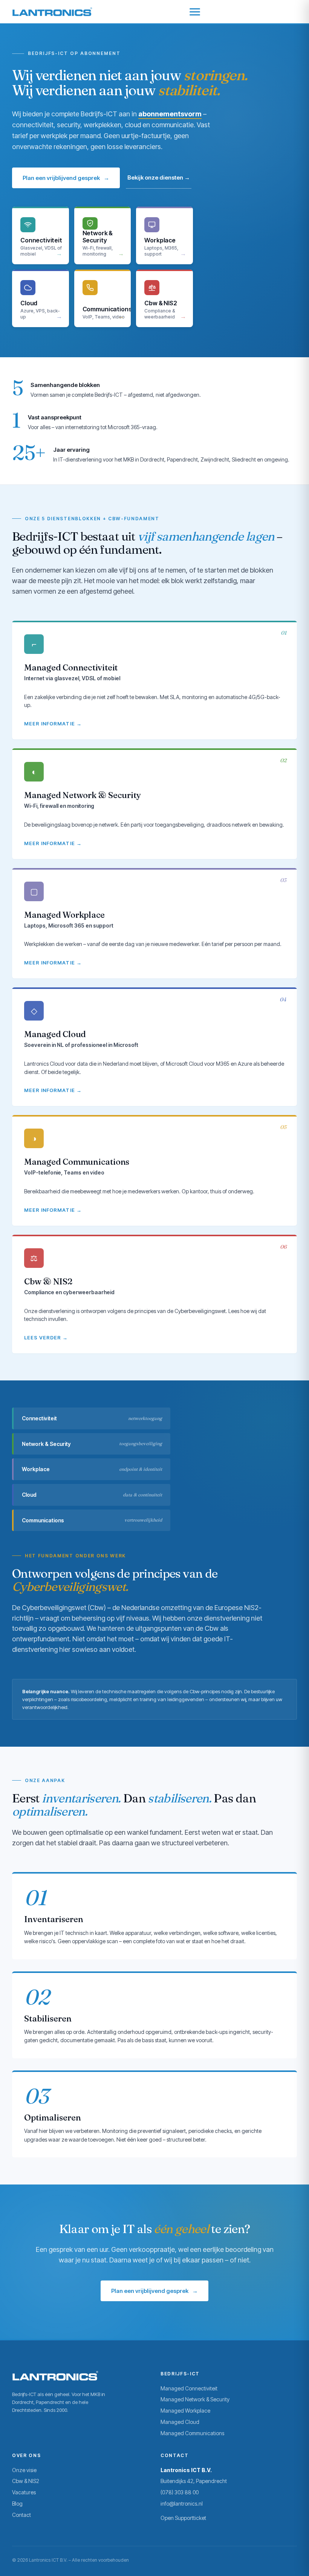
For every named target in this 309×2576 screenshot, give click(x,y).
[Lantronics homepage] (52, 12)
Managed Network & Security (195, 2399)
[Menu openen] (195, 12)
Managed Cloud (180, 2422)
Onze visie (24, 2470)
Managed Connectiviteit (189, 2388)
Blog (17, 2504)
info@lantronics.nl (182, 2504)
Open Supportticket (183, 2518)
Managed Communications (192, 2433)
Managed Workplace (185, 2411)
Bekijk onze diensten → (159, 177)
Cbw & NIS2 (26, 2481)
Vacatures (24, 2492)
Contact (21, 2515)
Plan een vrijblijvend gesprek (66, 178)
